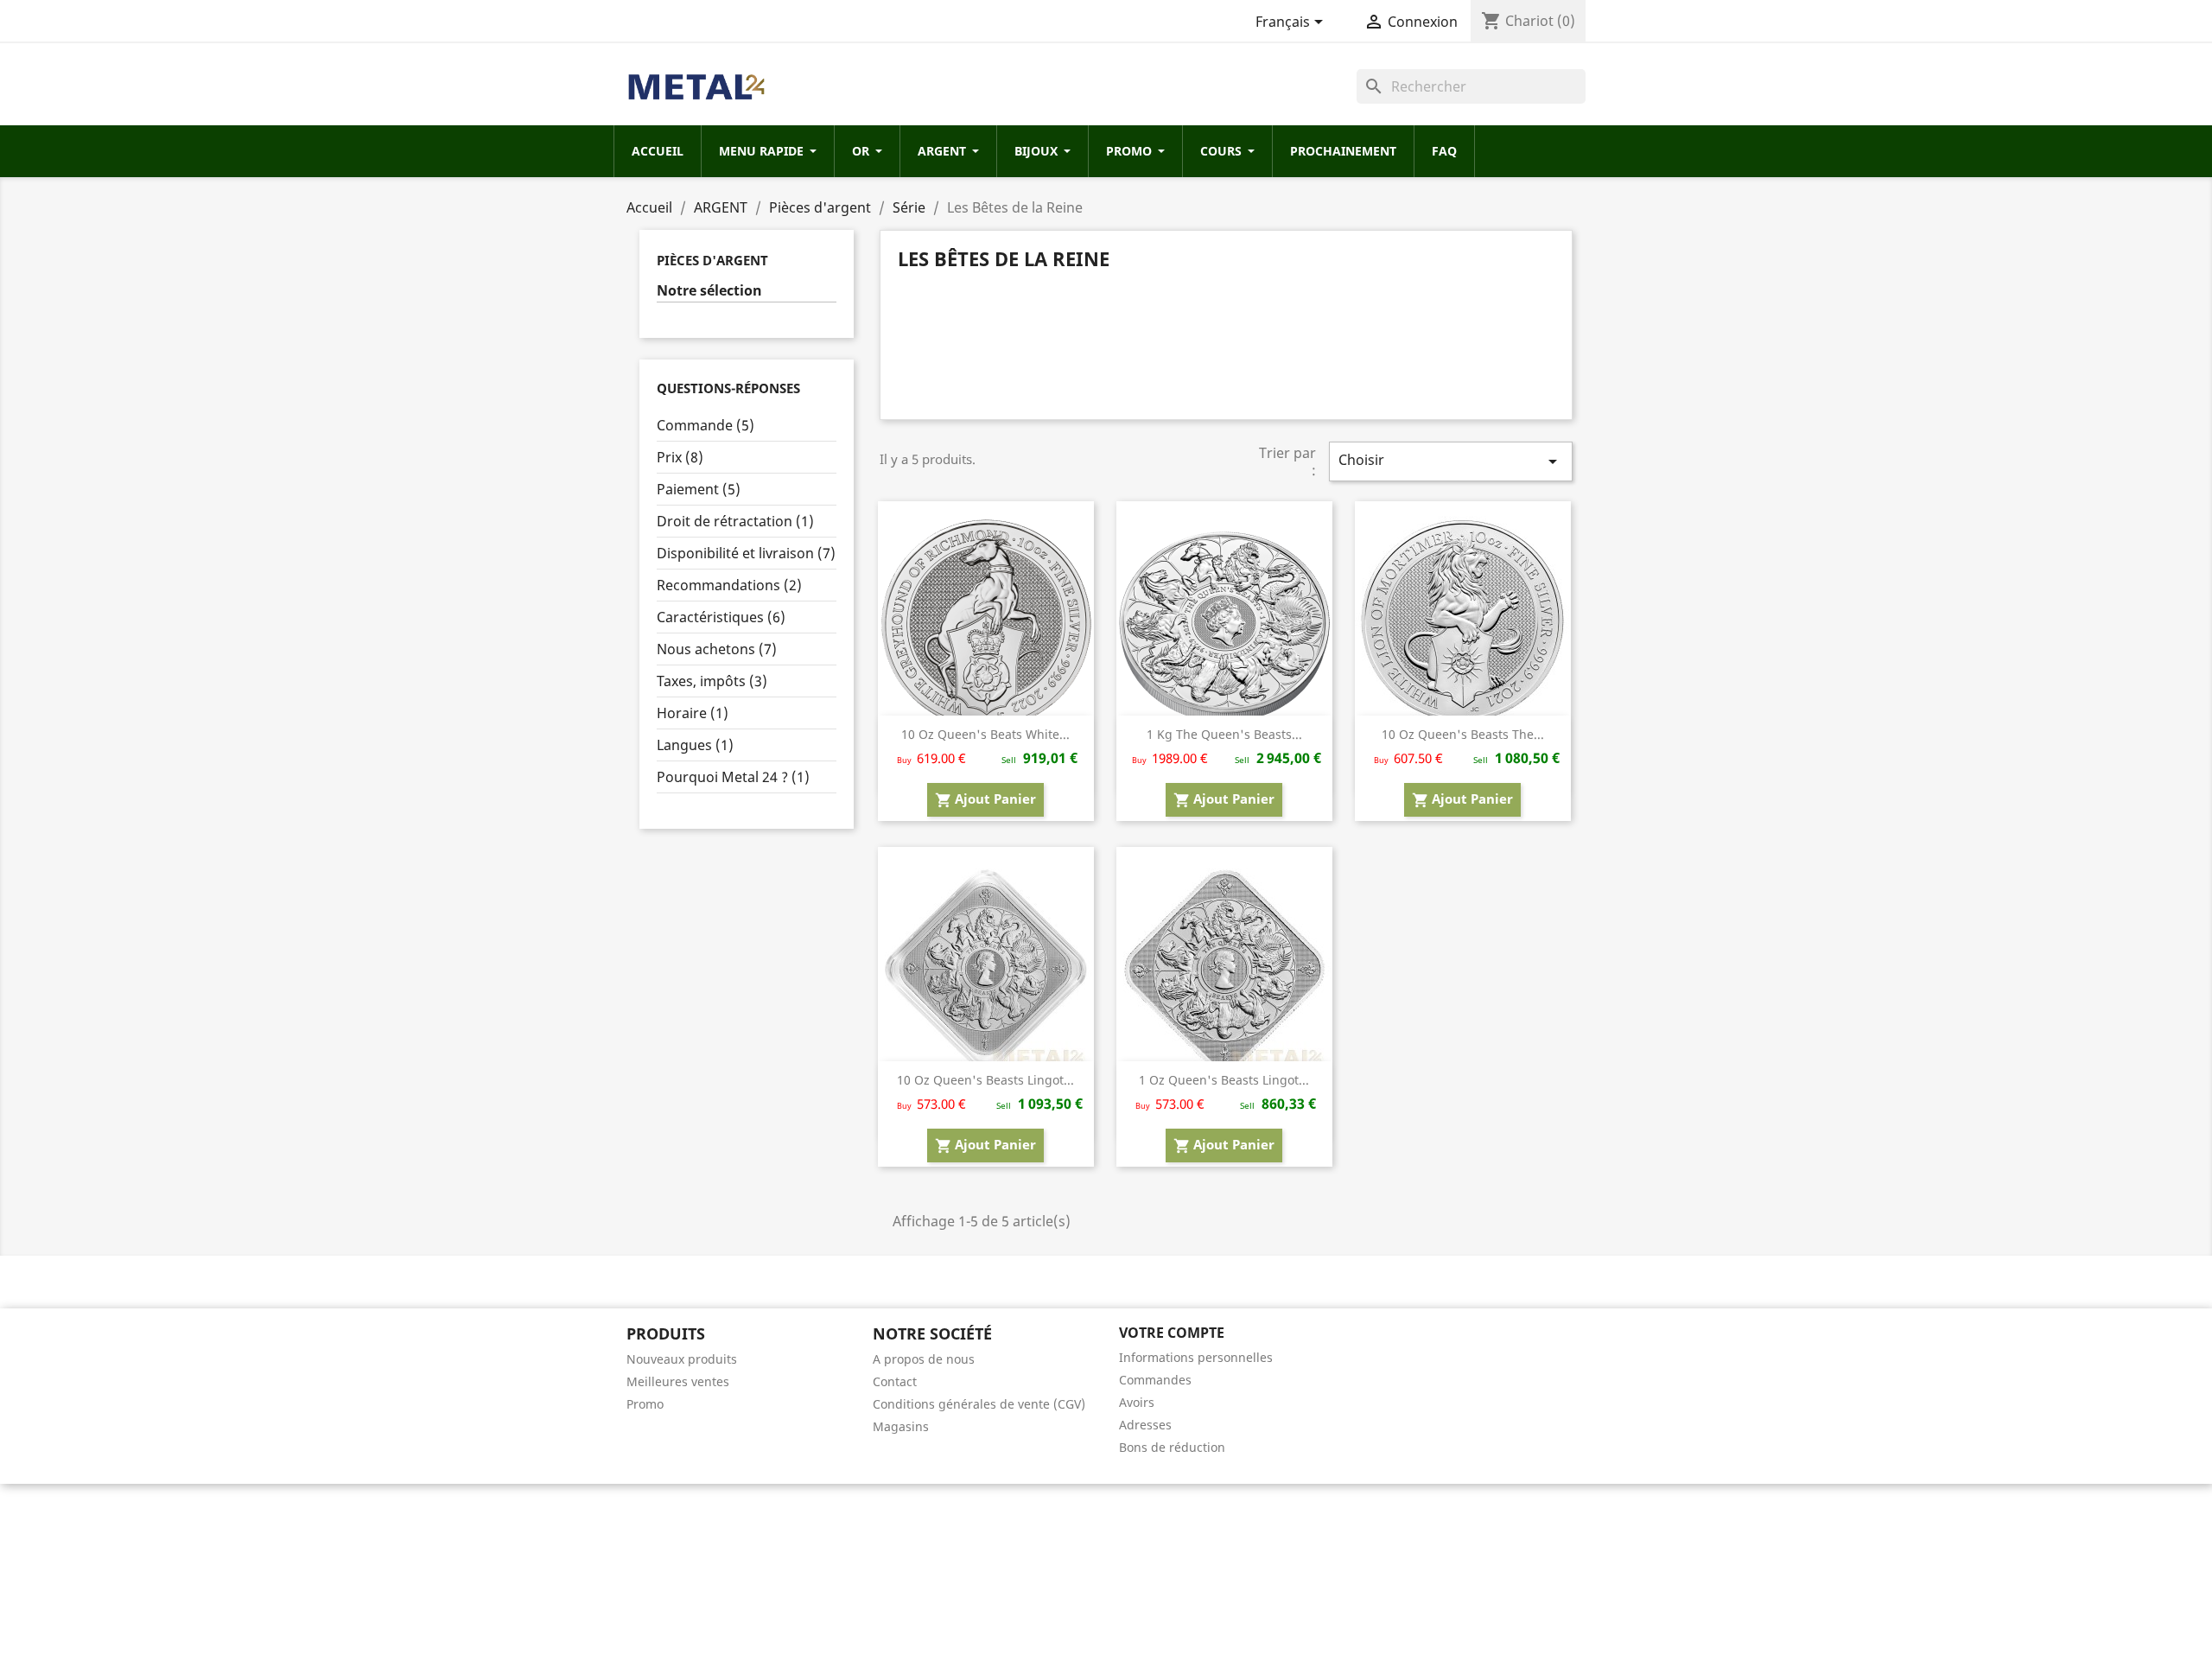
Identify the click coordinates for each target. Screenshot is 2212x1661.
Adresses (1145, 1425)
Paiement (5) (699, 489)
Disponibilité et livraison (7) (746, 553)
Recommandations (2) (729, 585)
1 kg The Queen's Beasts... (1224, 734)
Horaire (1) (693, 713)
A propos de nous (924, 1359)
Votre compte (1172, 1333)
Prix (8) (680, 457)
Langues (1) (695, 745)
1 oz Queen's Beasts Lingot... (1224, 1080)
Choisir (1451, 461)
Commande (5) (706, 425)
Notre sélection (709, 291)
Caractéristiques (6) (721, 617)
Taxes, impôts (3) (712, 681)
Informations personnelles (1196, 1357)
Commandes (1155, 1380)
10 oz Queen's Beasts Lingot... (985, 1080)
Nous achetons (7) (717, 649)
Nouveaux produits (682, 1359)
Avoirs (1137, 1402)
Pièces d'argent (712, 260)
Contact (895, 1381)
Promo (645, 1404)
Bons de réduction (1172, 1447)
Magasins (901, 1426)
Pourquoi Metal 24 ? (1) (733, 777)
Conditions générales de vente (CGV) (979, 1404)
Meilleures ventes (678, 1381)
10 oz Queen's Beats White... (985, 734)
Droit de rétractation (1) (735, 521)
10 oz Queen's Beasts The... (1463, 734)
